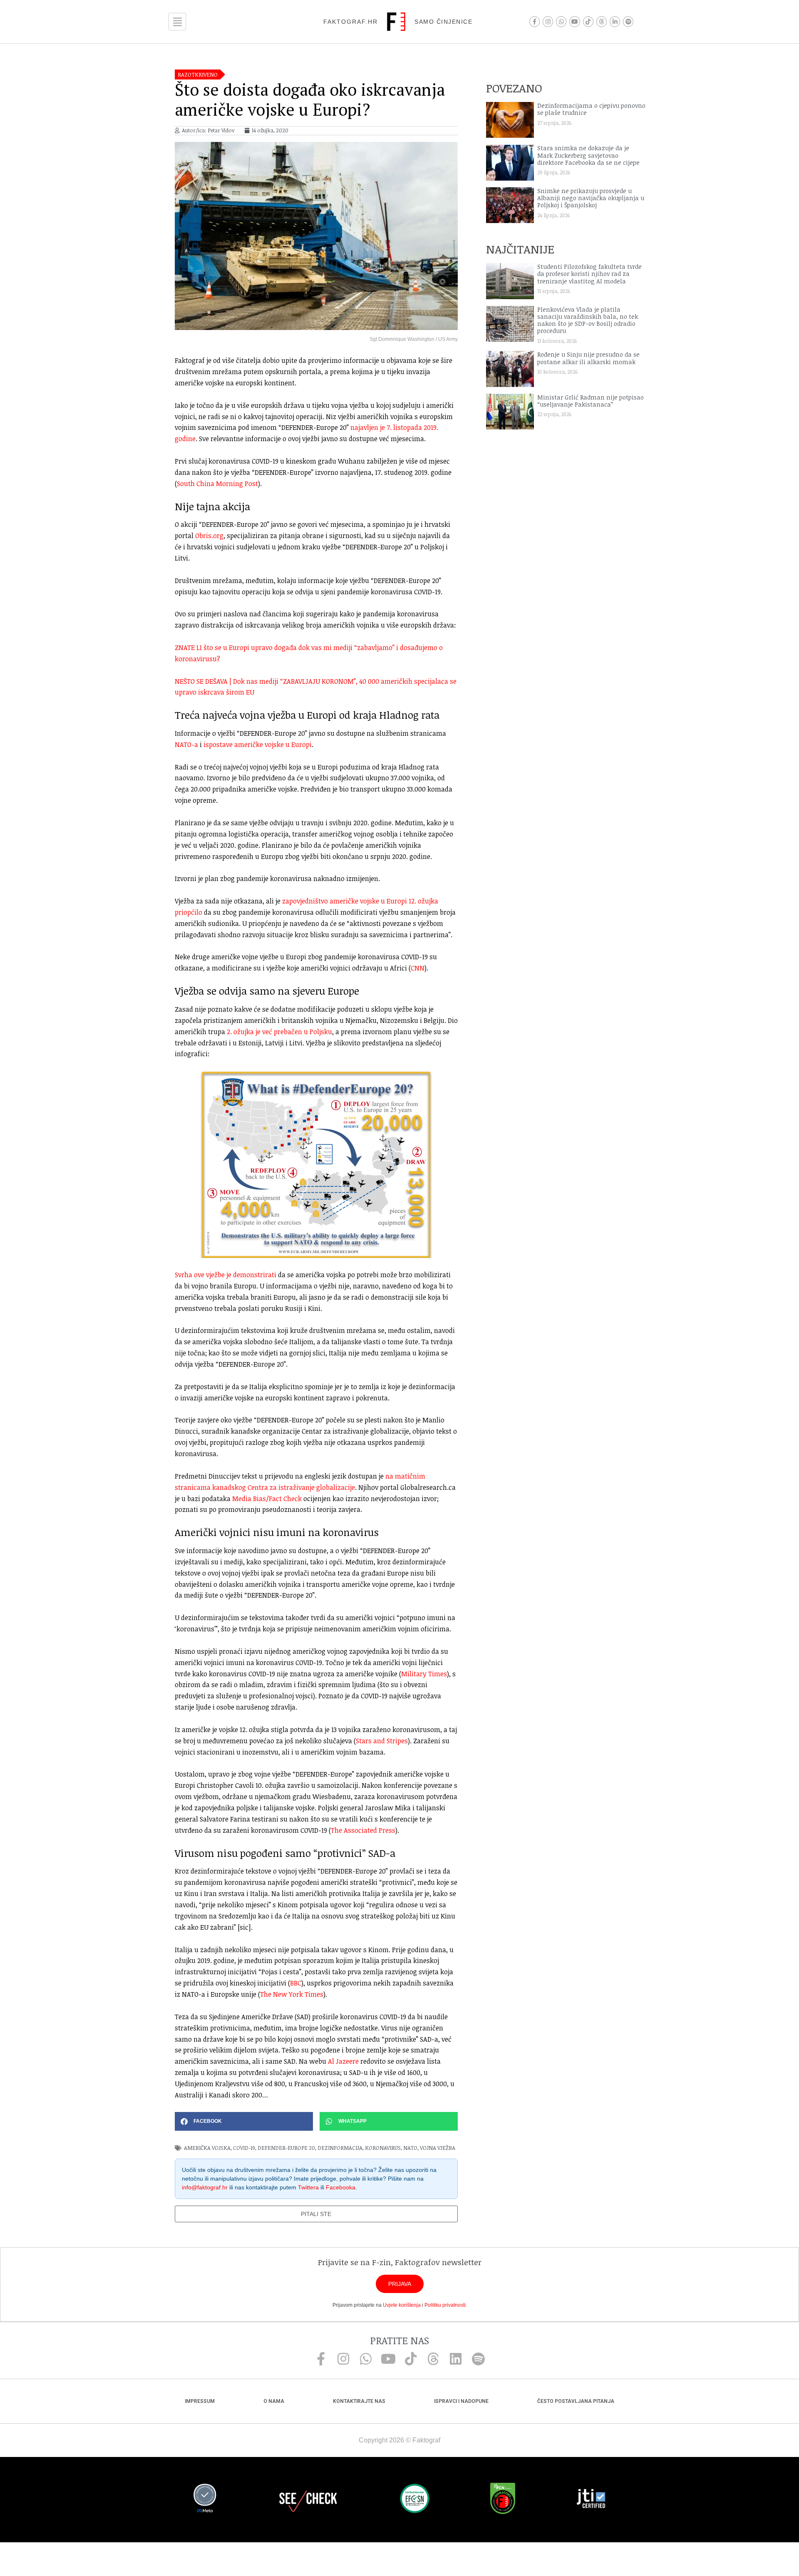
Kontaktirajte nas (359, 2401)
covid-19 (244, 2148)
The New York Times (292, 1994)
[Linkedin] (456, 2359)
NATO (410, 2148)
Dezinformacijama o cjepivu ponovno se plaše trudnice (591, 109)
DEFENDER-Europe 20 (286, 2148)
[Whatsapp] (561, 21)
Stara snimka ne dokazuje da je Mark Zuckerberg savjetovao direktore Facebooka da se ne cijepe (588, 155)
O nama (274, 2401)
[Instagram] (548, 21)
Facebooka (341, 2187)
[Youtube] (574, 21)
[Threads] (602, 21)
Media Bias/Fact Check (267, 1499)
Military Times (424, 1674)
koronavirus (383, 2148)
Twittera (308, 2187)
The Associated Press (363, 1830)
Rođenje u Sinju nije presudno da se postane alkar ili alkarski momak (588, 358)
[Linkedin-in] (615, 21)
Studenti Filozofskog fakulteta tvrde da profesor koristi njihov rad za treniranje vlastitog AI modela (589, 274)
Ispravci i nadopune (461, 2401)
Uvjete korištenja (402, 2305)
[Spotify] (628, 21)
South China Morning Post (217, 484)
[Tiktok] (588, 21)
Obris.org (209, 536)
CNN (418, 968)
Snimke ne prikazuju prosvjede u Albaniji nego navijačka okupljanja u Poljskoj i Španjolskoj (591, 198)
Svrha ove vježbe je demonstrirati (226, 1275)
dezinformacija (340, 2148)
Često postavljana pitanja (576, 2401)
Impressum (200, 2401)
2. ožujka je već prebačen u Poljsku (279, 1032)
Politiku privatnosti (445, 2305)
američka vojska (207, 2148)
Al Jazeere (343, 2061)
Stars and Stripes (382, 1741)
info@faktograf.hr (205, 2187)
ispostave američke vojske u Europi (258, 745)
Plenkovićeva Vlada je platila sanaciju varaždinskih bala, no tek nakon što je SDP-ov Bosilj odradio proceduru (588, 320)
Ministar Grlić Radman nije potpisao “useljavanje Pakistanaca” (591, 401)
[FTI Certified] (591, 2500)
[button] (244, 2121)
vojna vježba (438, 2148)
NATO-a (186, 745)
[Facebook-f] (535, 21)
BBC (296, 1983)
